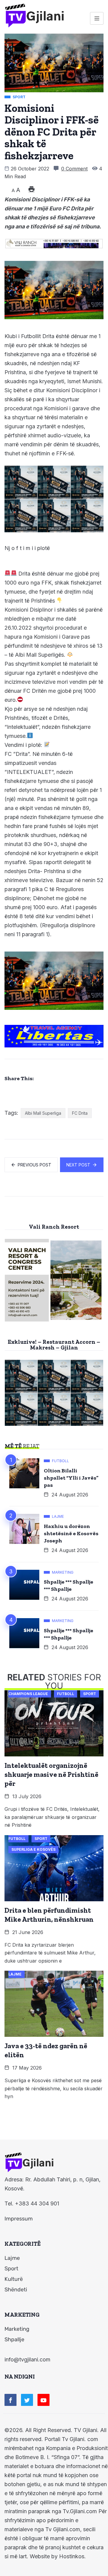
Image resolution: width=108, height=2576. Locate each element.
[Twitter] (27, 2400)
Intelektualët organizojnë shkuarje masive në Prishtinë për (51, 1774)
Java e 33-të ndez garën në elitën (46, 2050)
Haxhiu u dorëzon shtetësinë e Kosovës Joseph (71, 1533)
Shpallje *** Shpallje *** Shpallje (69, 1585)
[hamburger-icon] (97, 18)
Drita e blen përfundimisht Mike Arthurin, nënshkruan (49, 1915)
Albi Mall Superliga (43, 1113)
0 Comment (74, 169)
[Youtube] (43, 2400)
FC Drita (80, 1113)
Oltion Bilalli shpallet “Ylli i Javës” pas (71, 1478)
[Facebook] (10, 2400)
